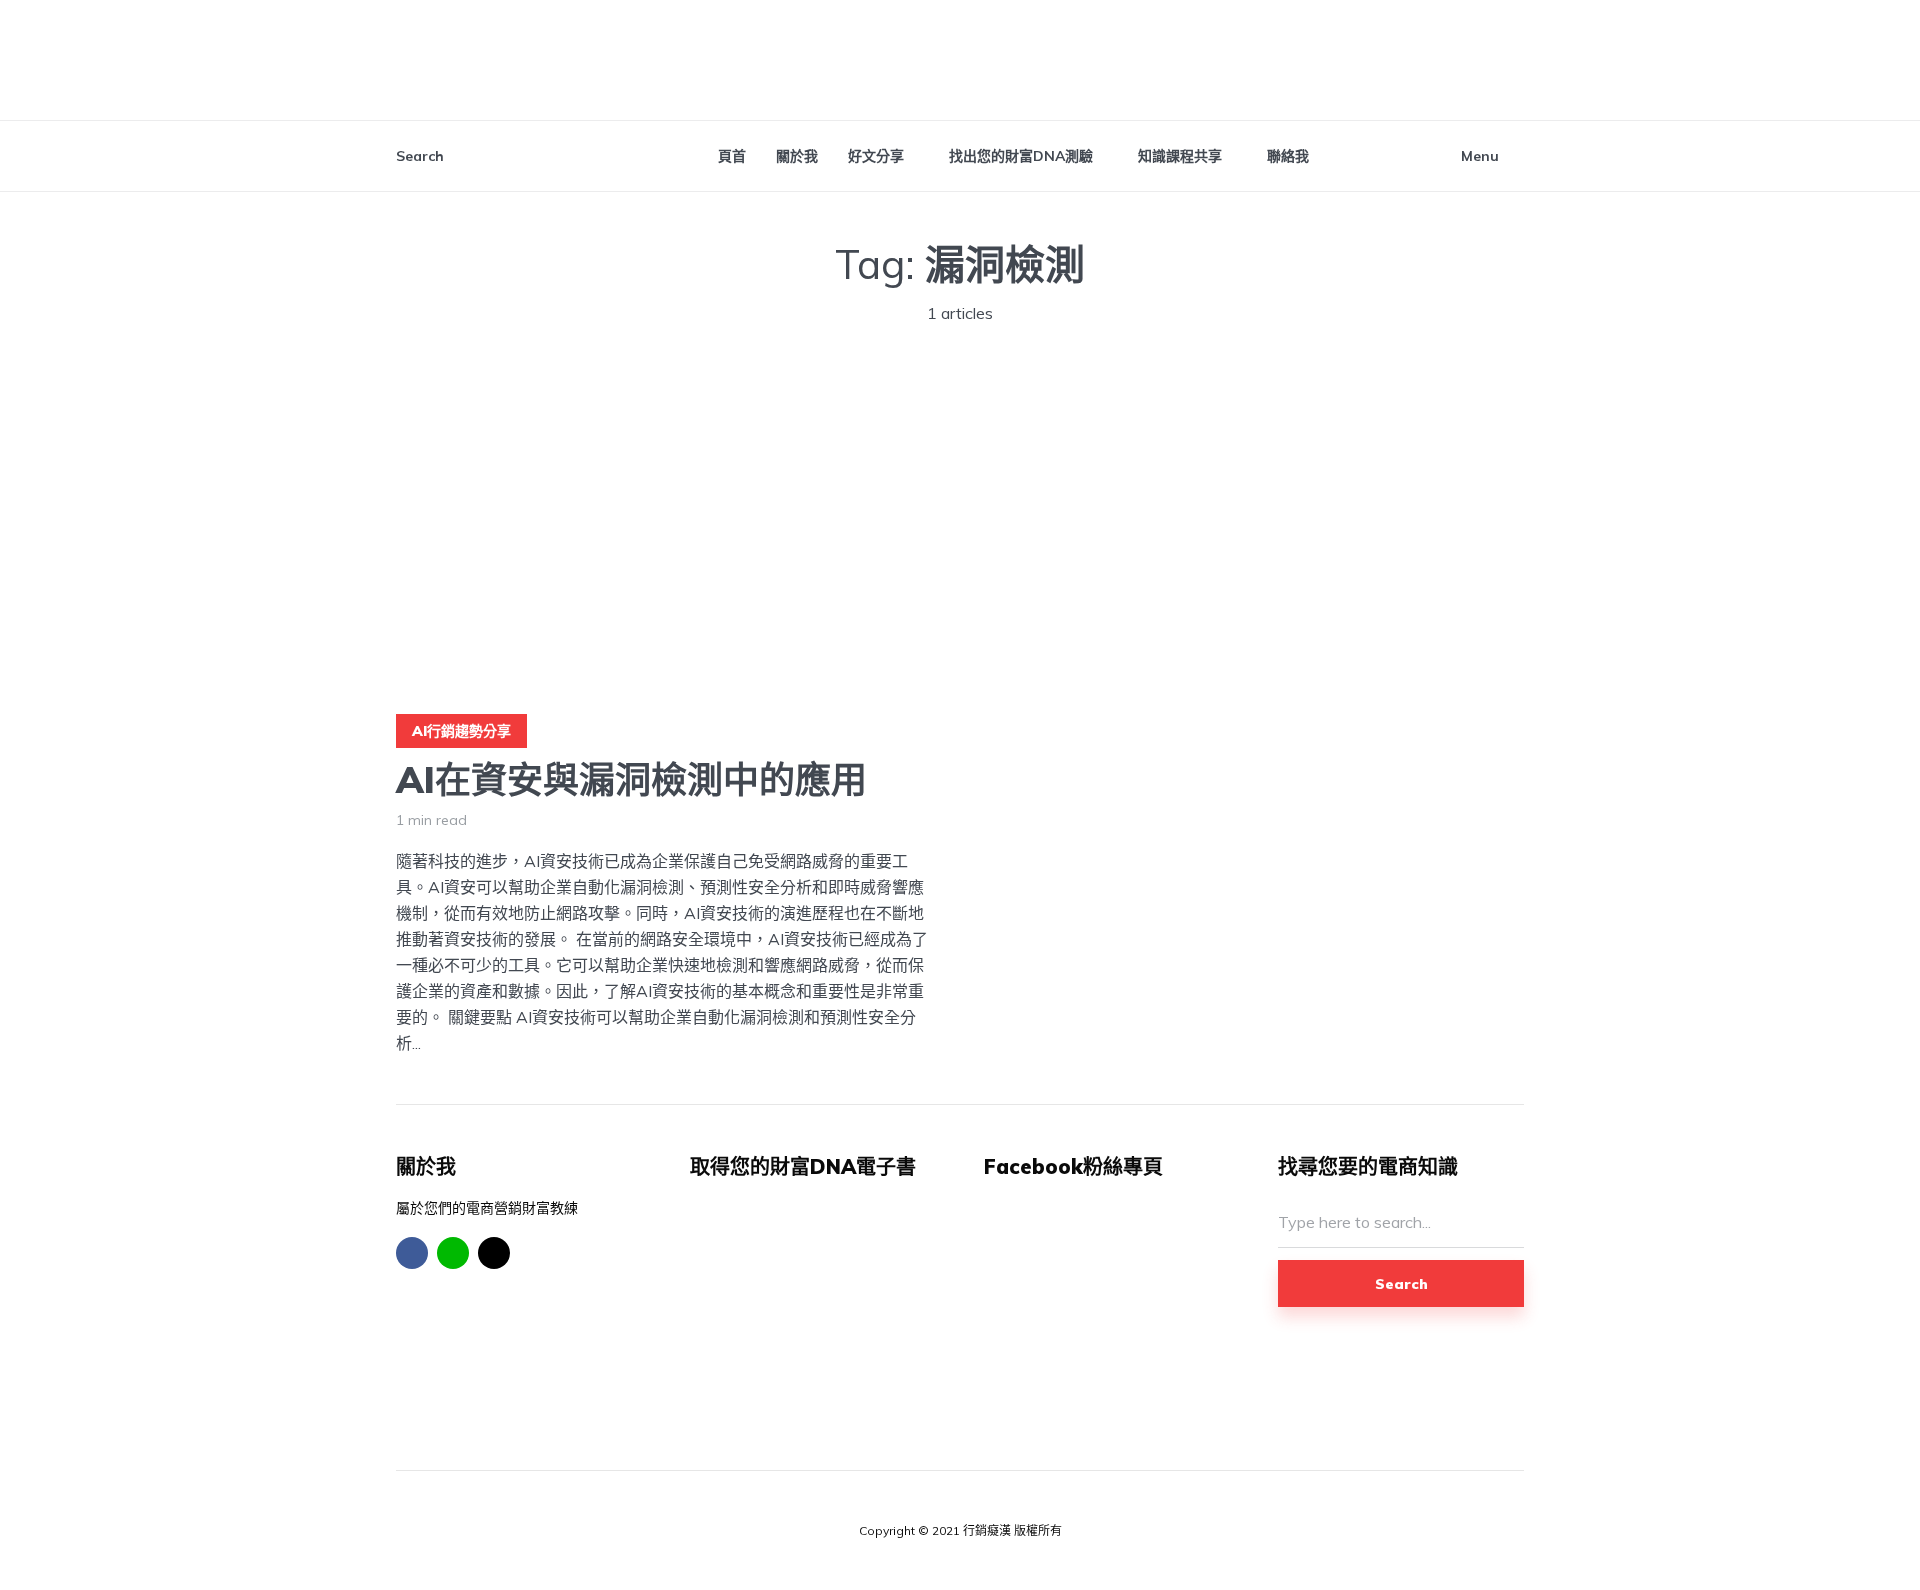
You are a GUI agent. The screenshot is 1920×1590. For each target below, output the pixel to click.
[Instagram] (494, 1253)
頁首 (732, 156)
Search (1401, 1284)
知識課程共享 (1180, 156)
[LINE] (453, 1253)
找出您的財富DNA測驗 (1021, 156)
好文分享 (876, 156)
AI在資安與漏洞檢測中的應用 (631, 779)
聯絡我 (1288, 156)
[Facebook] (412, 1253)
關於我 (797, 156)
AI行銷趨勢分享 (461, 731)
